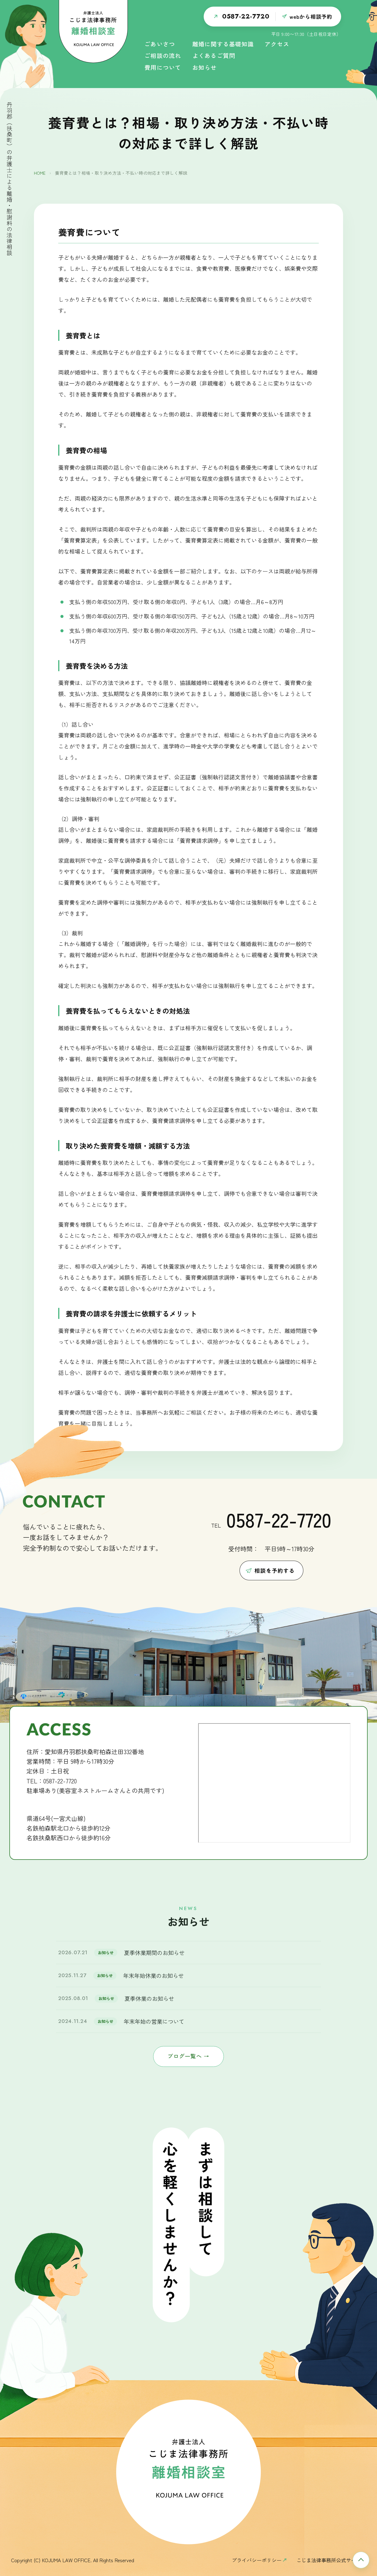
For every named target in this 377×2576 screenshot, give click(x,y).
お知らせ (205, 68)
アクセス (277, 45)
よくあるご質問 (214, 56)
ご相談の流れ (163, 56)
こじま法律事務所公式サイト (329, 2560)
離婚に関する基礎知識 (223, 45)
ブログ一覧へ (188, 2056)
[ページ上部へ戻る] (361, 2560)
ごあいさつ (160, 45)
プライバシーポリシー (257, 2560)
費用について (163, 68)
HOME (40, 173)
